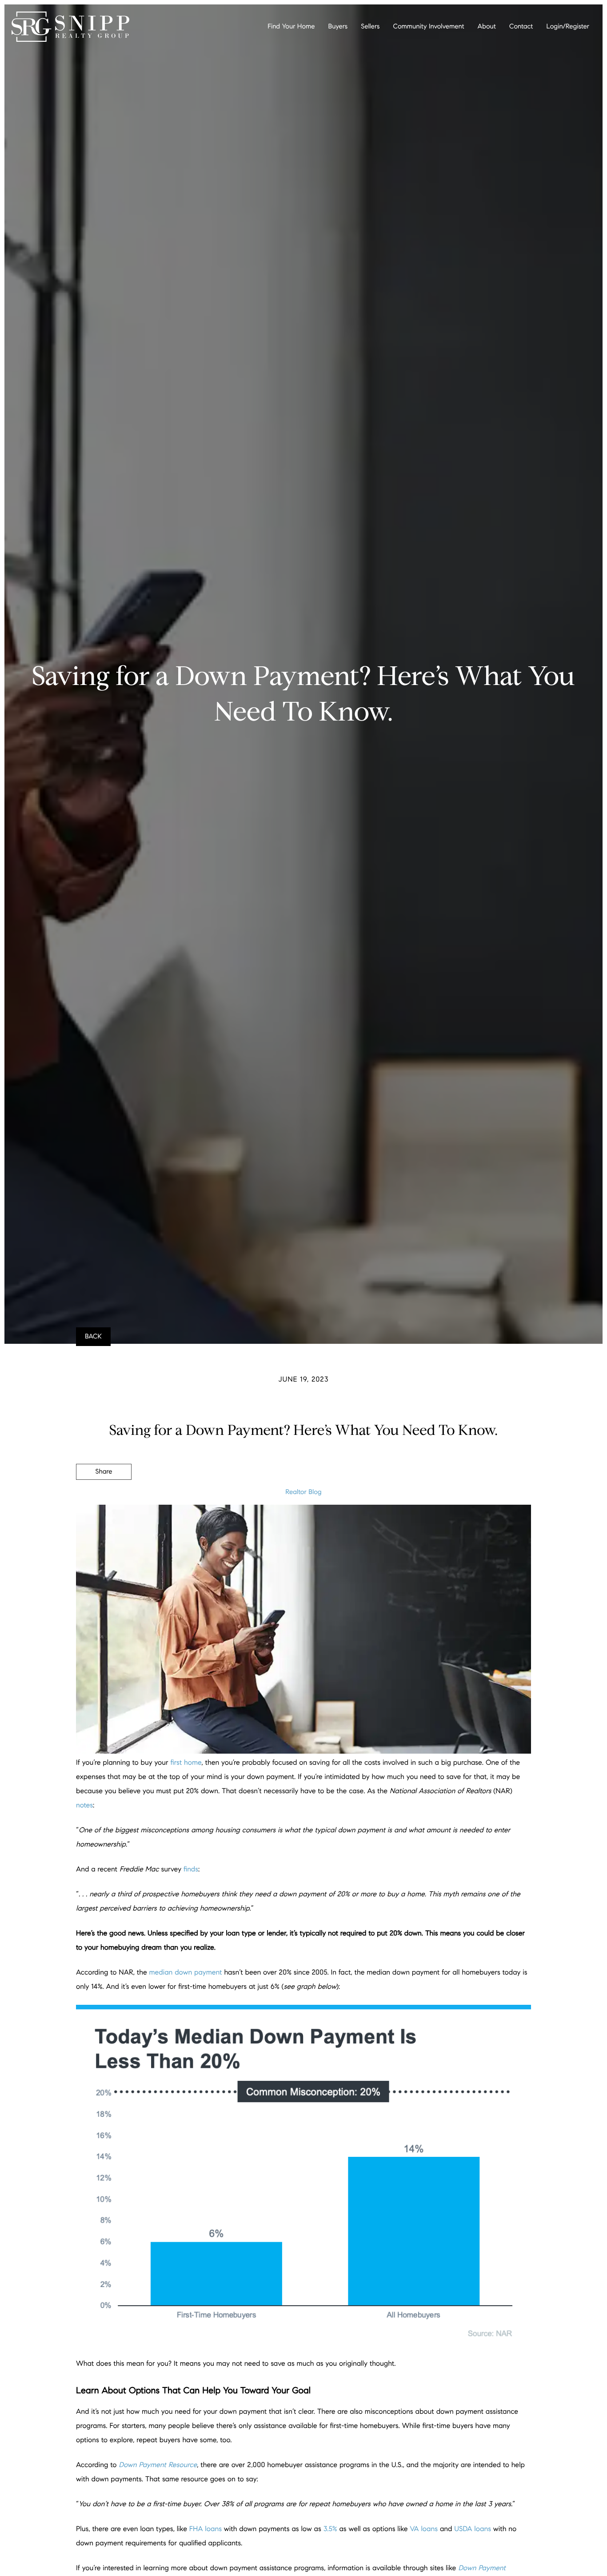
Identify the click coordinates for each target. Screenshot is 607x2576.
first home (186, 1763)
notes (84, 1805)
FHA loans (206, 2529)
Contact (521, 27)
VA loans (424, 2529)
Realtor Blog (303, 1492)
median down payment (186, 1973)
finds (191, 1869)
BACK (93, 1337)
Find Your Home (291, 27)
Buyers (338, 27)
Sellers (370, 27)
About (487, 27)
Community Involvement (428, 27)
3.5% (330, 2529)
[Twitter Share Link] (104, 1496)
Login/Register (568, 27)
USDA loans (473, 2529)
